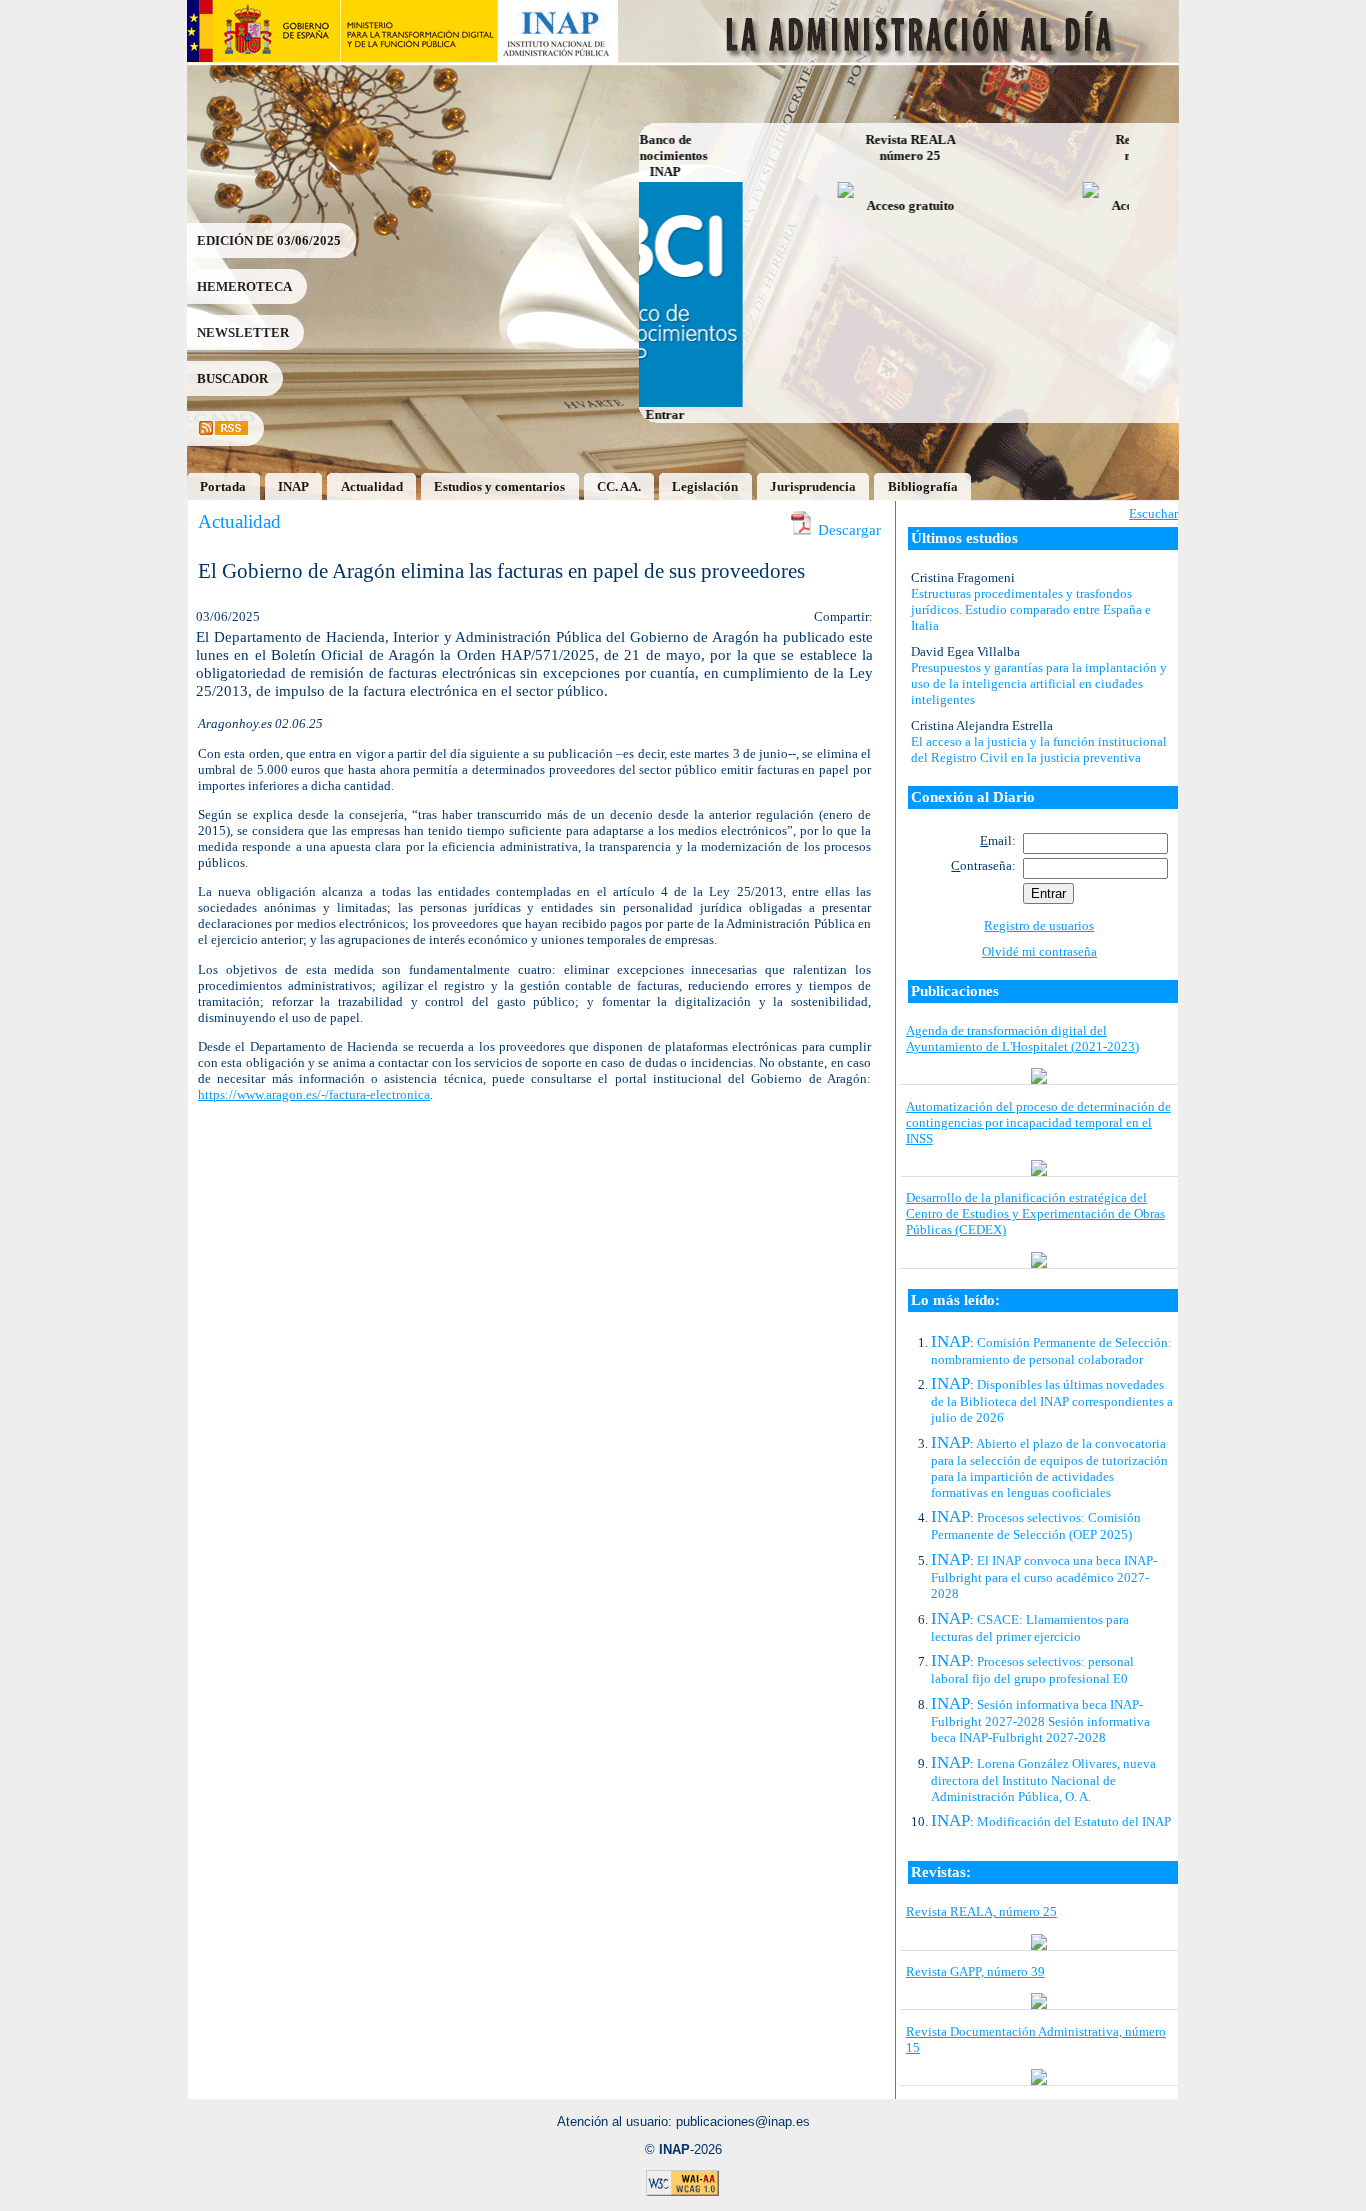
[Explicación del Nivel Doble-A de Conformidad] (683, 2192)
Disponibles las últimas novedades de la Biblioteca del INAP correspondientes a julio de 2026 (1052, 1401)
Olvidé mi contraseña (1039, 951)
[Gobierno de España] (263, 57)
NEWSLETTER (243, 332)
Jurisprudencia (813, 486)
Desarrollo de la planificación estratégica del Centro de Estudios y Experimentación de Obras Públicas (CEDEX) (1035, 1213)
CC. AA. (619, 486)
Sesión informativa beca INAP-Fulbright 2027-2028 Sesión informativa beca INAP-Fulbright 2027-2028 (1040, 1721)
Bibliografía (923, 486)
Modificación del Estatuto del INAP (1074, 1821)
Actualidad (372, 486)
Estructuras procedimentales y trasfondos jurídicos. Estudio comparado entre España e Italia (1031, 609)
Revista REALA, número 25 (981, 1911)
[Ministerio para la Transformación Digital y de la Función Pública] (418, 57)
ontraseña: (983, 865)
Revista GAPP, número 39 (975, 1971)
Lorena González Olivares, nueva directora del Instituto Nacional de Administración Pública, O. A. (1043, 1780)
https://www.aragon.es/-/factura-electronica (314, 1094)
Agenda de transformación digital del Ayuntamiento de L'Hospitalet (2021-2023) (1022, 1038)
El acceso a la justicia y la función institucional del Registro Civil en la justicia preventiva (1039, 749)
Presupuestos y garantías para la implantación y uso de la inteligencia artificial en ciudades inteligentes (1039, 683)
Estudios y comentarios (499, 486)
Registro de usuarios (1039, 925)
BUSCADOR (232, 378)
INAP (293, 486)
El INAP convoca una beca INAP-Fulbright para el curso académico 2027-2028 (1044, 1577)
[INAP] (558, 57)
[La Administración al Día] (899, 57)
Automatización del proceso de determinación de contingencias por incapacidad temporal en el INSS (1038, 1122)
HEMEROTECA (244, 286)
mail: (998, 840)
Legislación (705, 486)
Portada (223, 486)
